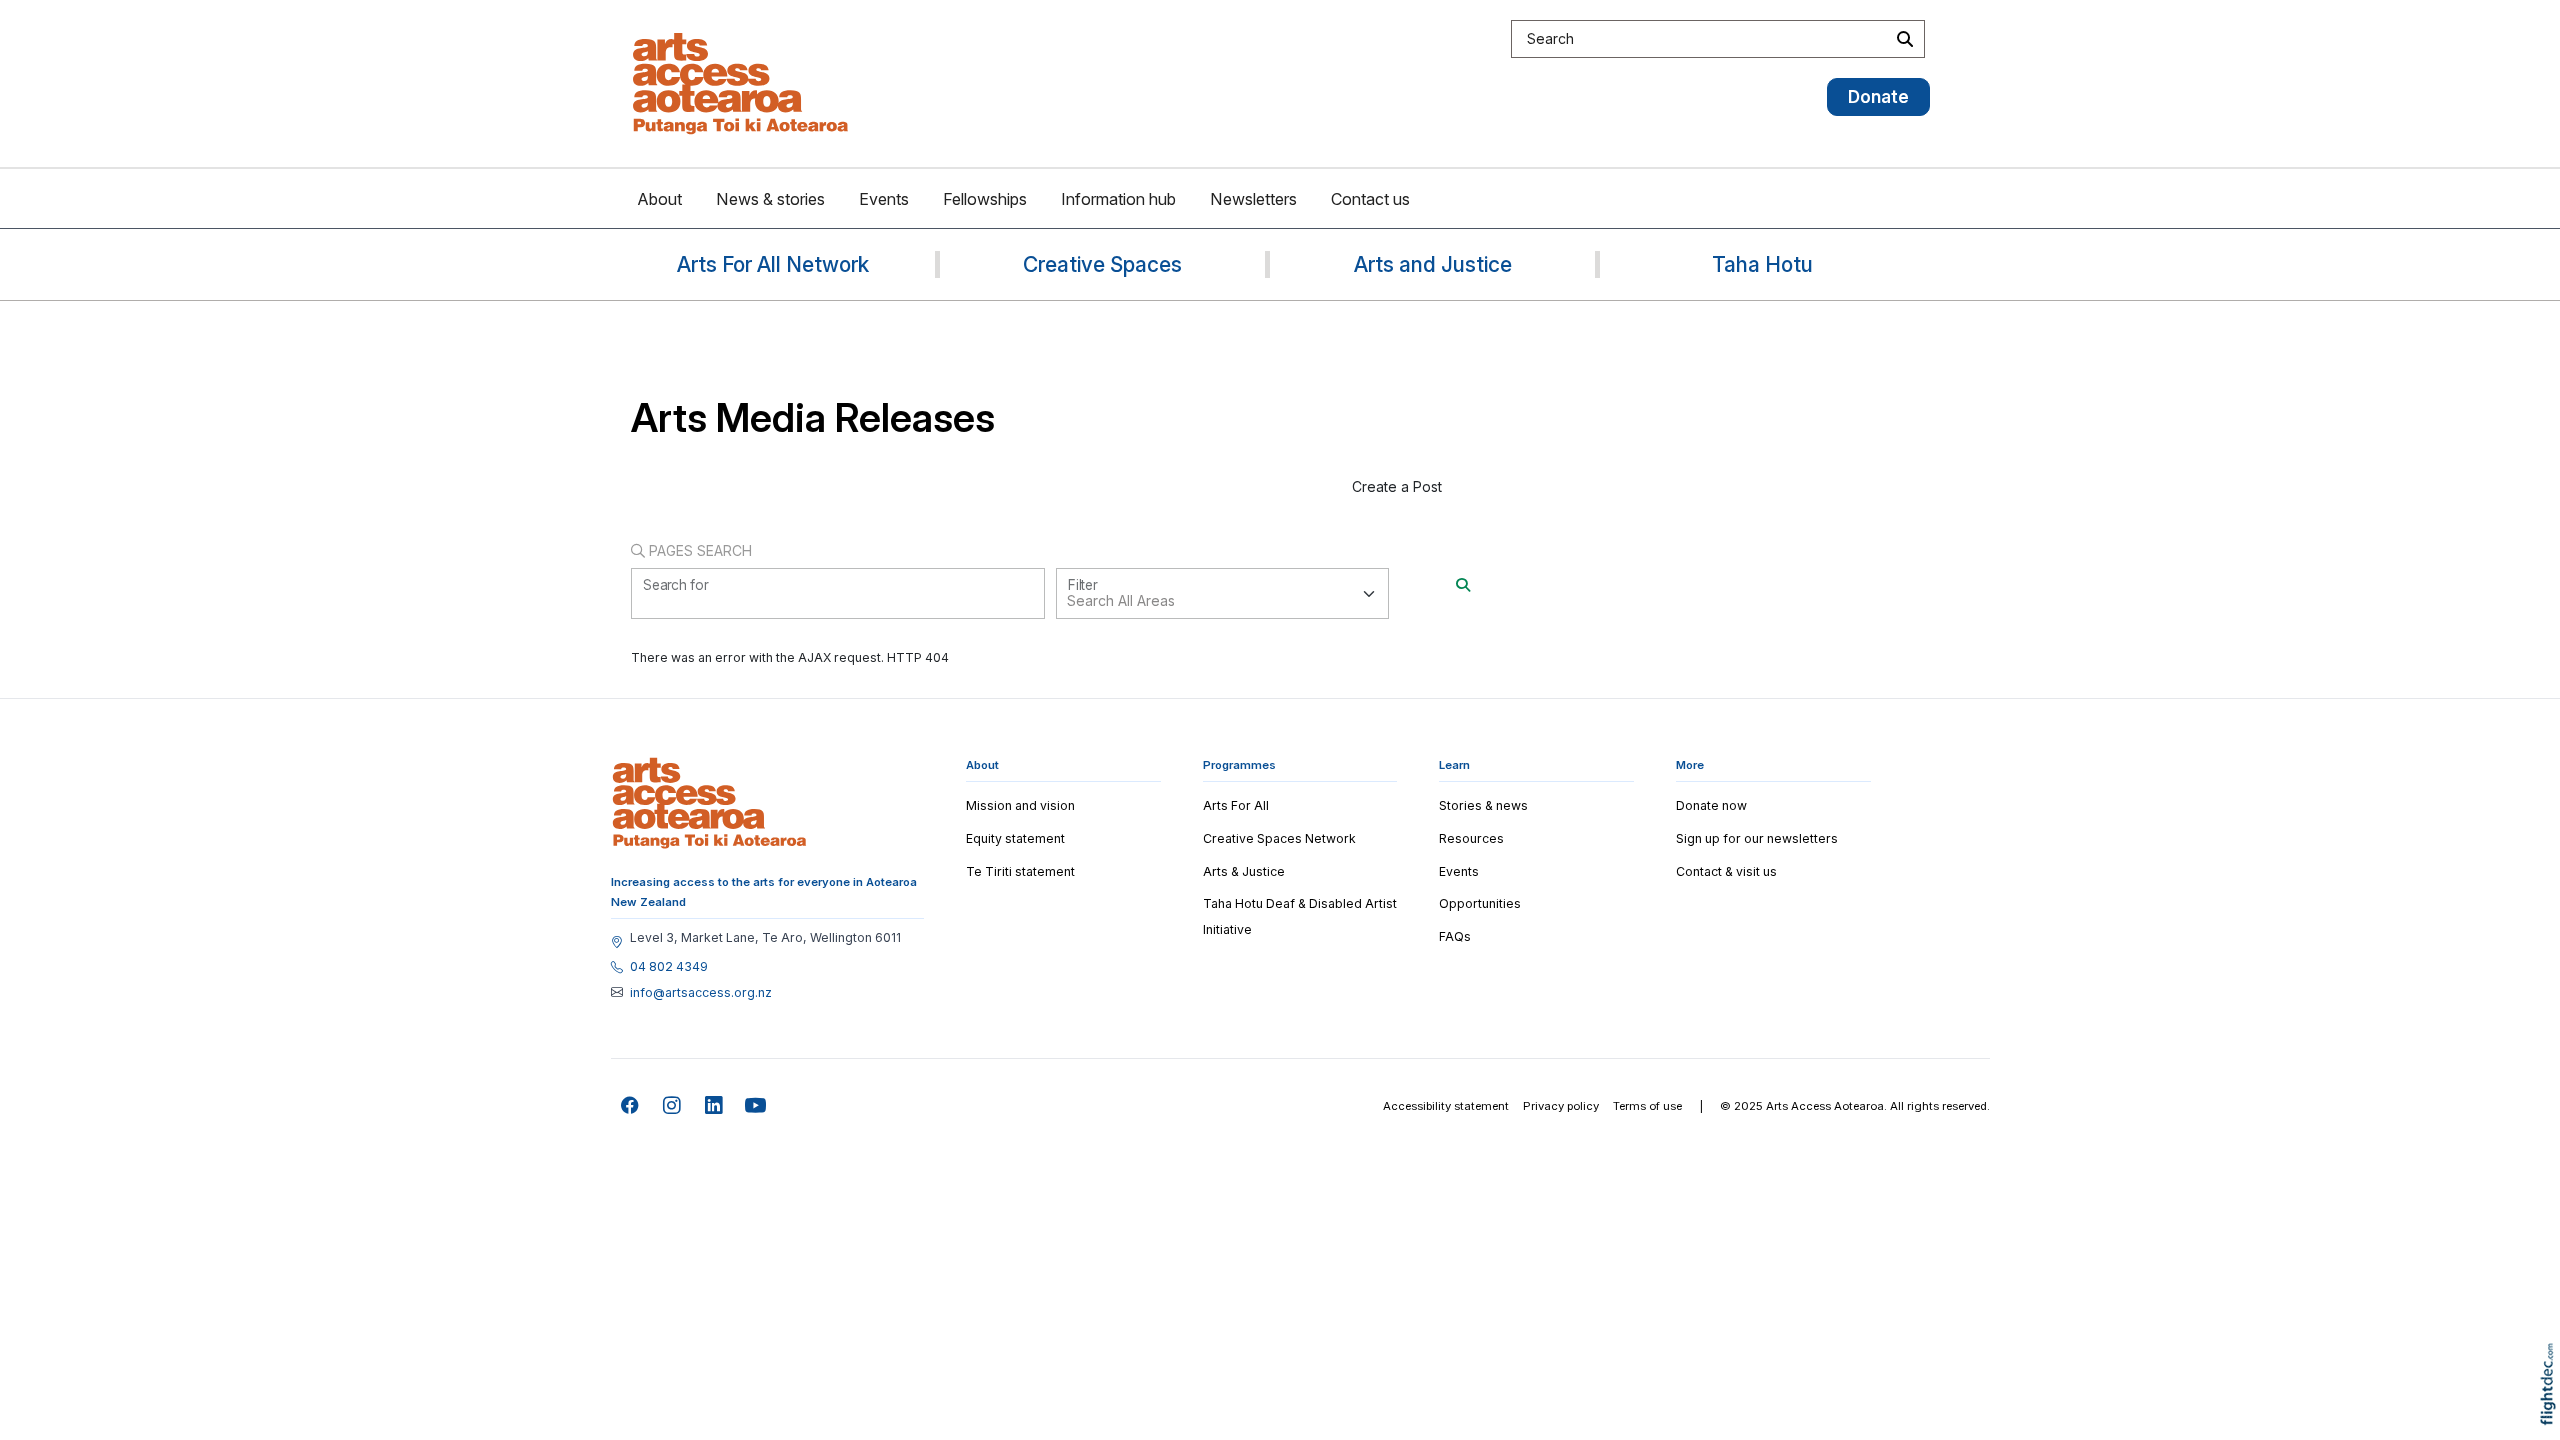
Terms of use (1647, 1106)
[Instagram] (672, 1106)
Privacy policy (1561, 1106)
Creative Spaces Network (1279, 838)
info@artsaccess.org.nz (701, 993)
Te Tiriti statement (1020, 871)
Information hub (1118, 199)
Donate (1878, 96)
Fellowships (985, 199)
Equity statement (1015, 838)
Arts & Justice (1244, 871)
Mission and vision (1020, 805)
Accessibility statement (1446, 1106)
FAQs (1455, 936)
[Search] (1463, 584)
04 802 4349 (669, 967)
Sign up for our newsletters (1757, 838)
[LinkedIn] (714, 1106)
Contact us (1370, 199)
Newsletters (1253, 199)
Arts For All (1236, 805)
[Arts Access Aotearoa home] (709, 803)
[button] (2552, 1412)
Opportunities (1480, 903)
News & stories (770, 199)
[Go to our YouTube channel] (756, 1106)
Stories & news (1483, 805)
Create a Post (1397, 486)
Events (884, 199)
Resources (1471, 838)
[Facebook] (630, 1106)
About (659, 199)
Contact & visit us (1726, 871)
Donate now (1711, 805)
